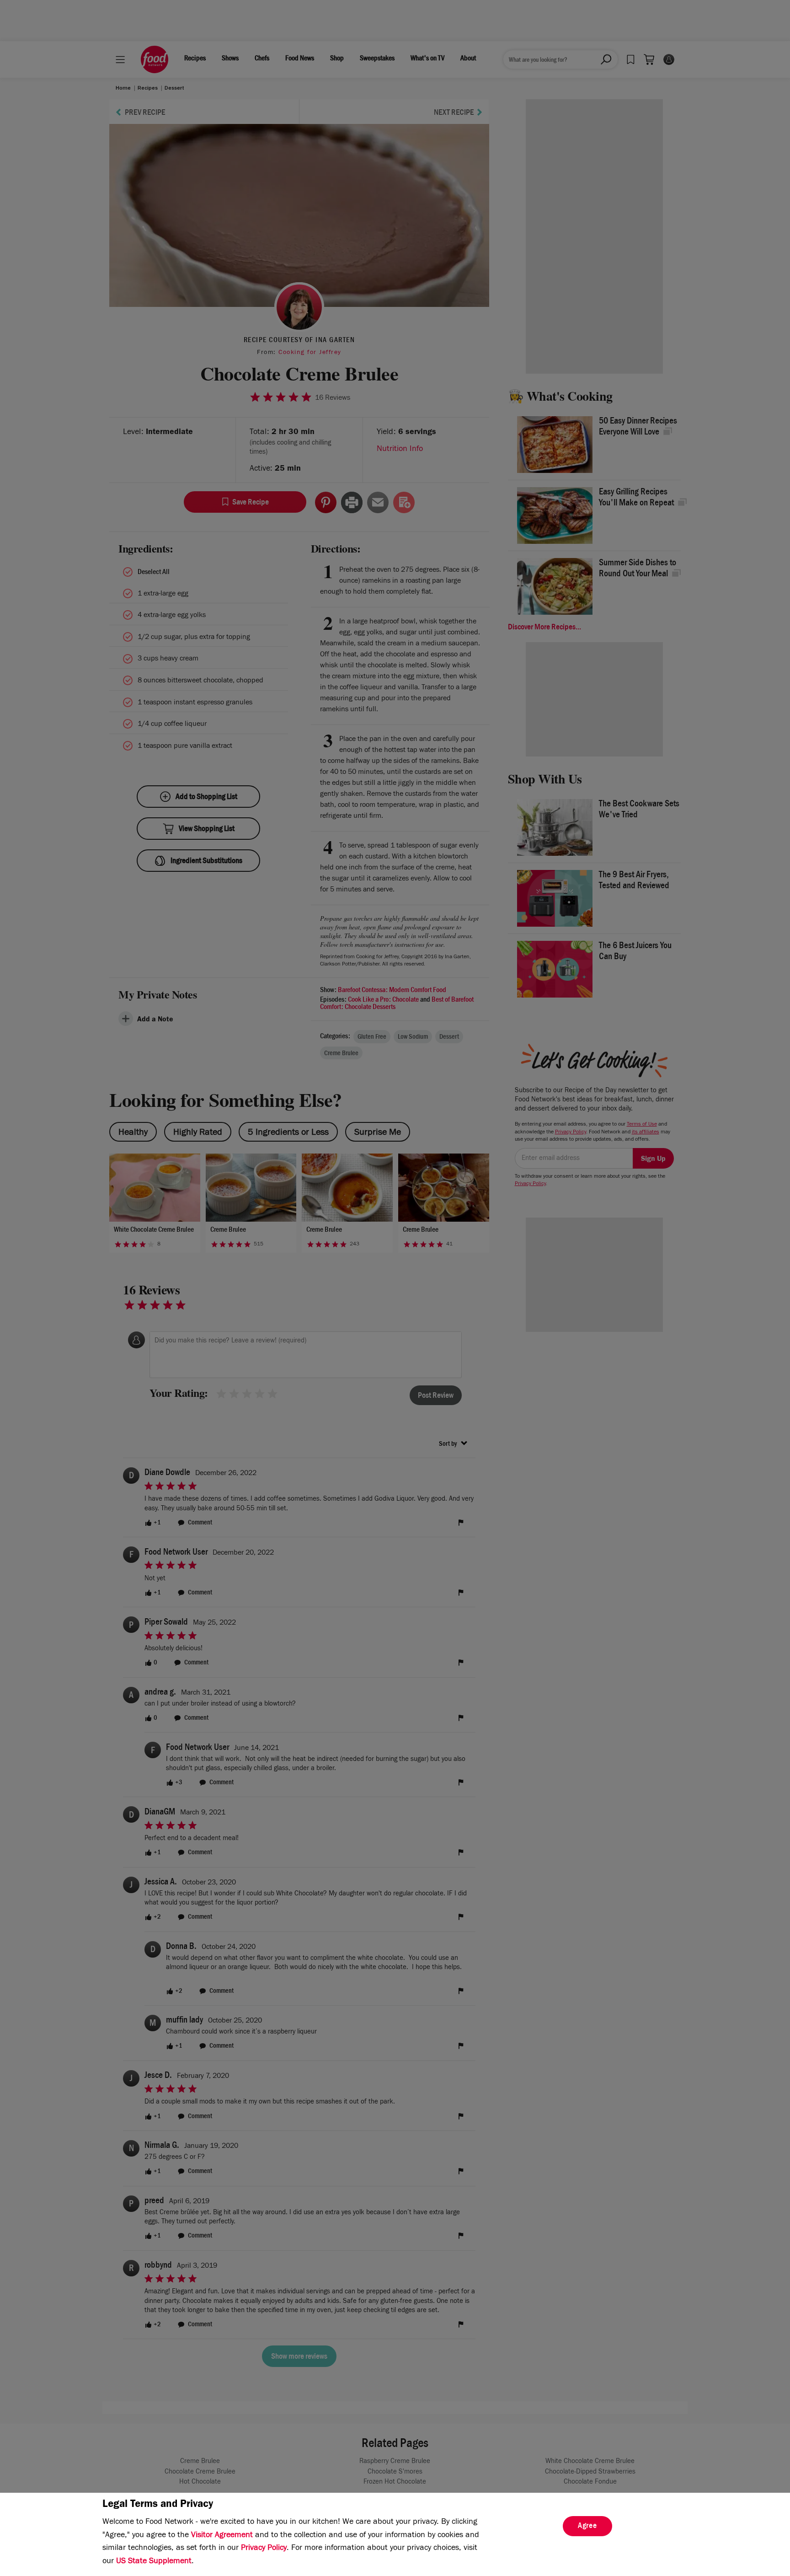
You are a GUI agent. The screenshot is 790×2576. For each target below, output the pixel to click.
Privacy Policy (264, 2549)
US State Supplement (154, 2562)
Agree (587, 2527)
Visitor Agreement (222, 2536)
